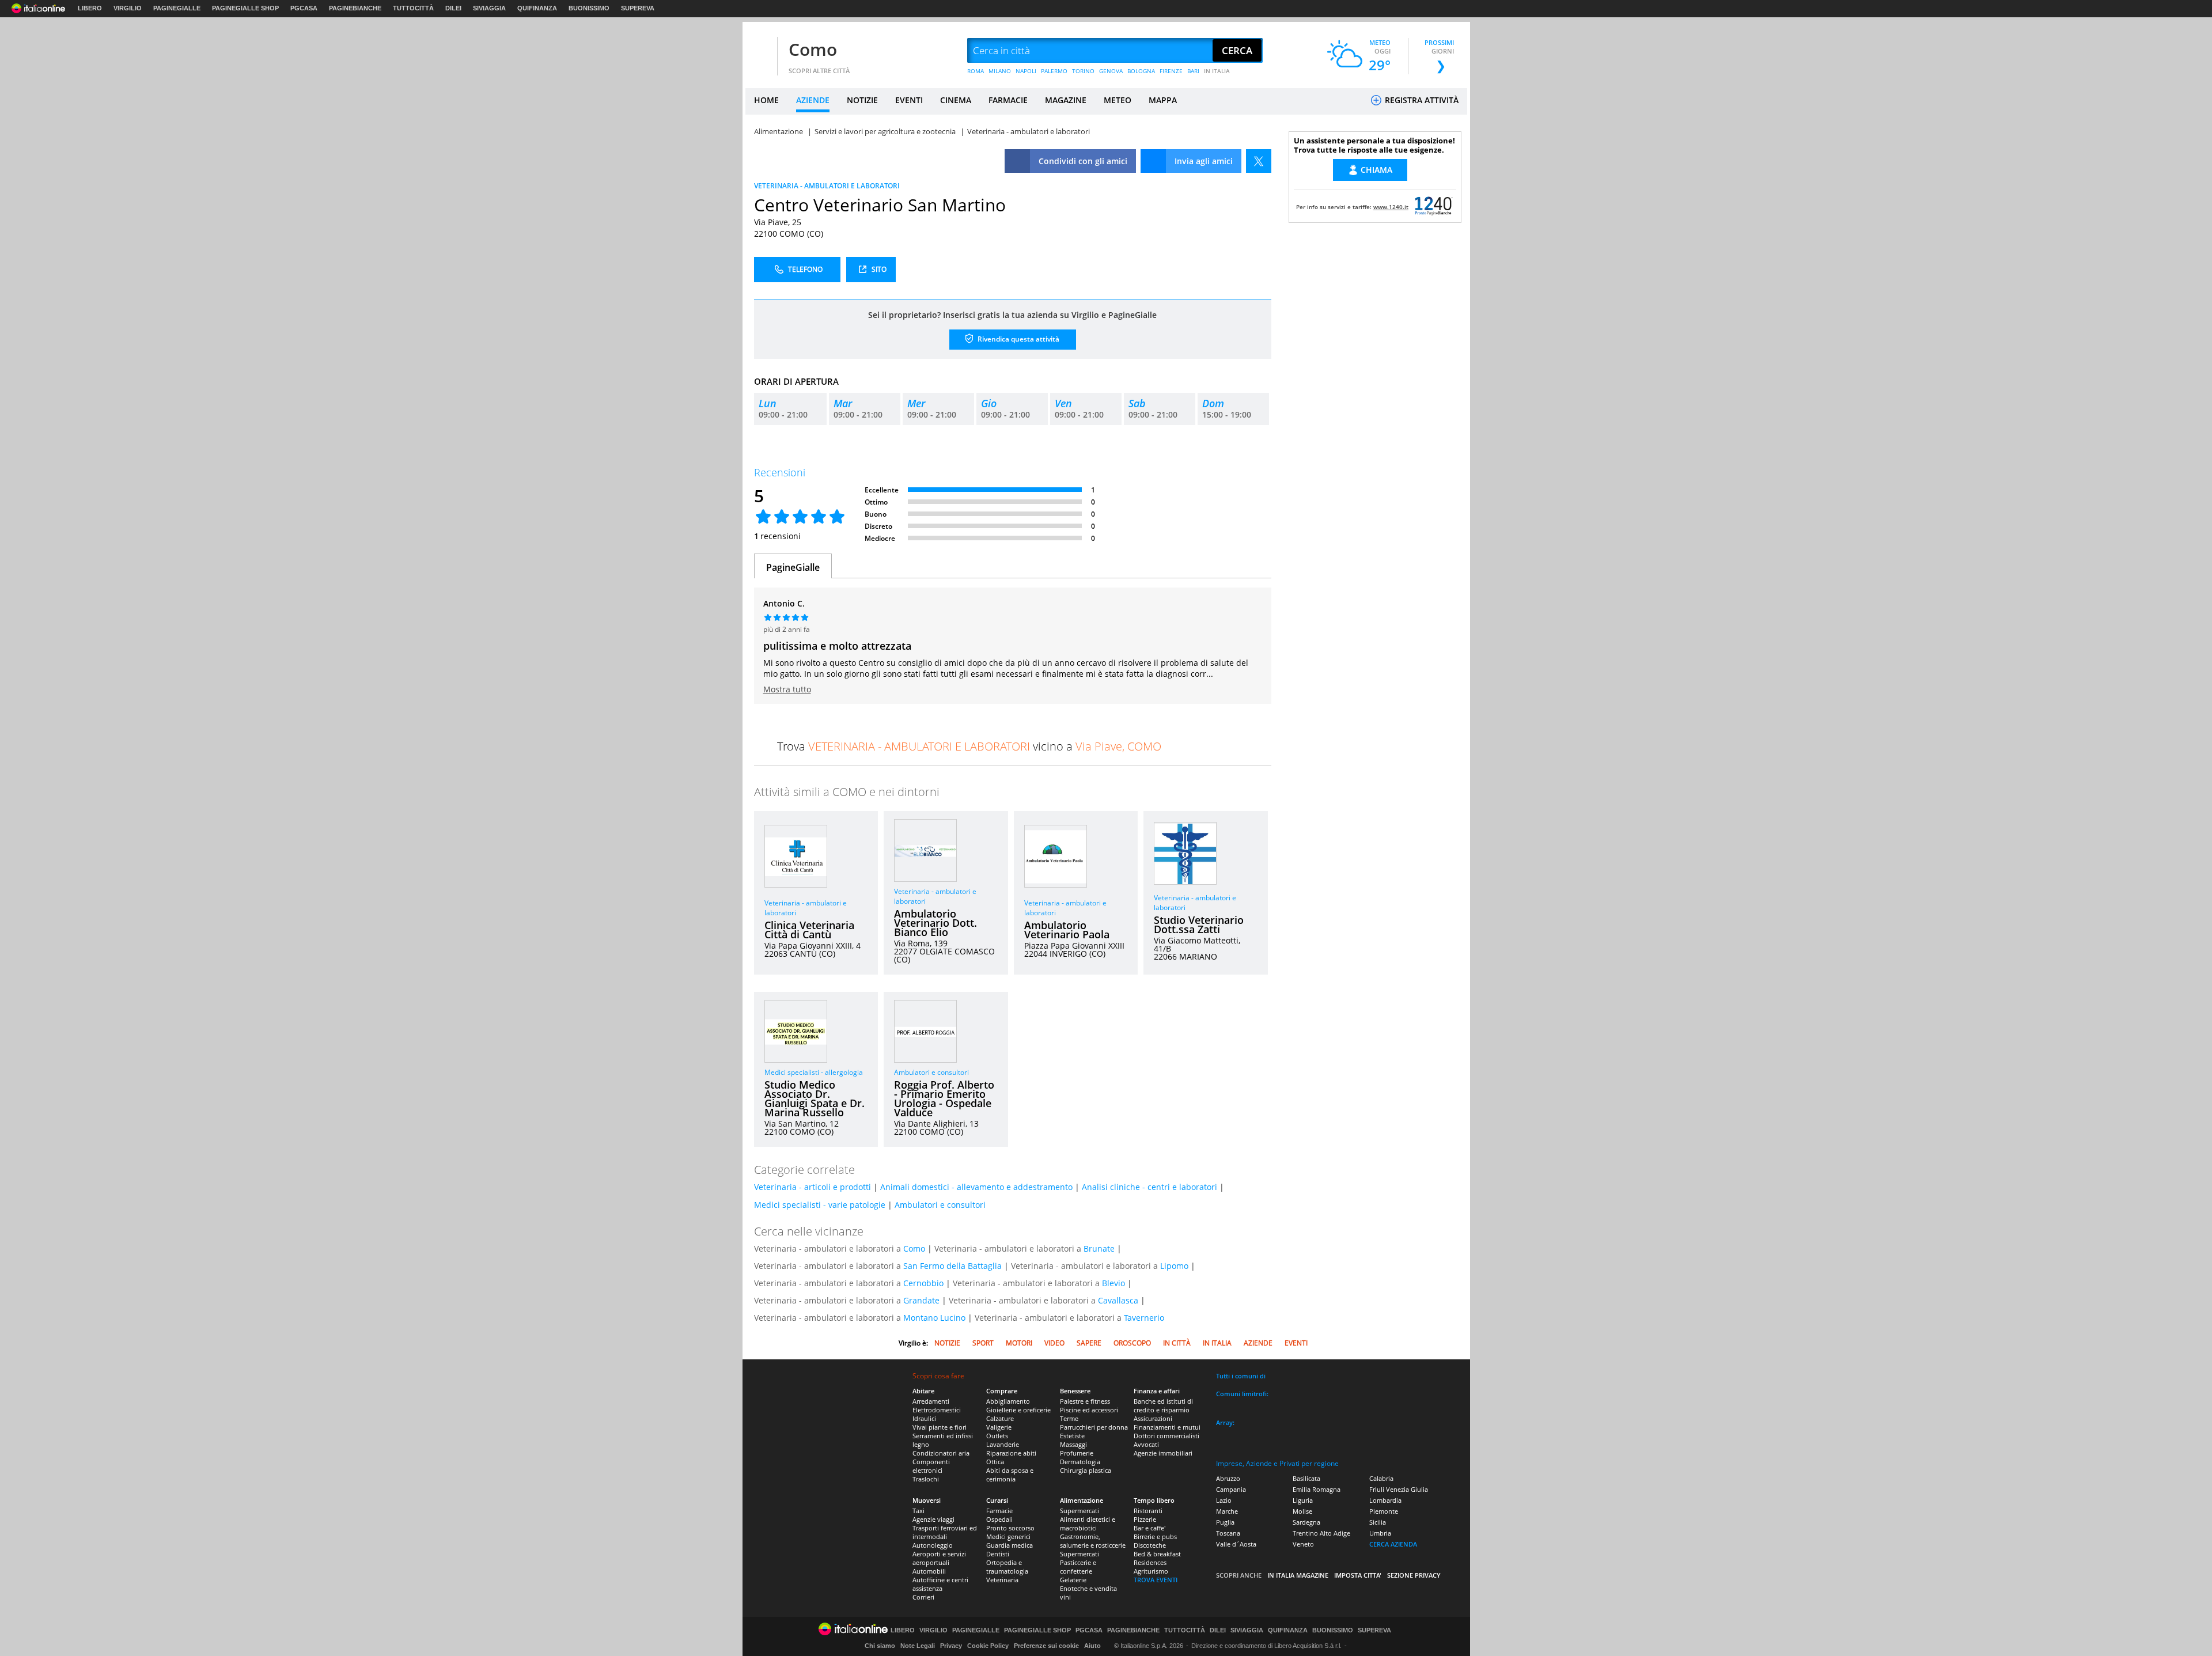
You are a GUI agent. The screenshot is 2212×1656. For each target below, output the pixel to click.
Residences (1150, 1562)
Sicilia (1378, 1522)
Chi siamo (880, 1646)
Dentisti (998, 1554)
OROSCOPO (1132, 1343)
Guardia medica (1010, 1545)
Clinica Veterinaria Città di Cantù (809, 930)
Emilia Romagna (1317, 1489)
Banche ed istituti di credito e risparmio (1163, 1405)
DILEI (453, 8)
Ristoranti (1148, 1511)
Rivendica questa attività (1018, 339)
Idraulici (924, 1418)
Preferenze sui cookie (1046, 1646)
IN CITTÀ (1177, 1343)
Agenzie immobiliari (1163, 1453)
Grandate (921, 1300)
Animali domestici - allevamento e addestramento (976, 1187)
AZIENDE (813, 100)
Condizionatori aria (941, 1453)
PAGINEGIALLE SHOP (245, 8)
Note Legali (918, 1646)
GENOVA (1111, 71)
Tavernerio (1144, 1318)
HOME (766, 100)
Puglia (1225, 1522)
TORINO (1083, 71)
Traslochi (926, 1479)
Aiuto (1092, 1646)
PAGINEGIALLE (177, 8)
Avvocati (1146, 1444)
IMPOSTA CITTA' (1358, 1575)
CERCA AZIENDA (1393, 1544)
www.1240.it (1391, 207)
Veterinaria (1002, 1580)
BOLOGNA (1141, 71)
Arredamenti (931, 1401)
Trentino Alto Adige (1321, 1533)
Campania (1231, 1489)
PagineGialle (793, 567)
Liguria (1303, 1500)
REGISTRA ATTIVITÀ (1421, 100)
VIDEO (1054, 1343)
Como (813, 49)
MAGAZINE (1066, 100)
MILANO (1000, 71)
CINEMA (956, 100)
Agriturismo (1151, 1571)
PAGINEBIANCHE (355, 8)
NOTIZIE (862, 100)
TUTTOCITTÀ (413, 8)
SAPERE (1089, 1343)
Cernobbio (923, 1283)
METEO (1118, 100)
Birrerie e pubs (1155, 1536)
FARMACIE (1008, 100)
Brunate (1099, 1248)
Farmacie (999, 1511)
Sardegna (1306, 1522)
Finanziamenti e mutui (1167, 1427)
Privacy (951, 1646)
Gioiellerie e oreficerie (1018, 1410)
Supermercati (1080, 1511)
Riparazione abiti (1011, 1453)
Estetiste (1072, 1436)
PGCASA (304, 8)
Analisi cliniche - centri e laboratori (1149, 1187)
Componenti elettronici (931, 1466)
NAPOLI (1026, 71)
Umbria (1380, 1533)
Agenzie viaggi (933, 1519)
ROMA (976, 71)
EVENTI (909, 100)
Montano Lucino (934, 1318)
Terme (1069, 1418)
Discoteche (1150, 1545)
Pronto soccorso (1010, 1528)
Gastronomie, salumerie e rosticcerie (1093, 1541)
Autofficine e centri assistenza (940, 1584)
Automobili (929, 1571)
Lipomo (1174, 1266)
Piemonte (1384, 1511)
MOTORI (1019, 1343)
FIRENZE (1171, 71)
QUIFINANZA (537, 8)
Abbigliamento (1008, 1401)
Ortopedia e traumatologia (1007, 1567)
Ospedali (999, 1519)
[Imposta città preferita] (760, 51)
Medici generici (1008, 1536)
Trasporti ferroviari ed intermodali (945, 1532)
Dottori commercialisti (1166, 1436)
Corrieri (923, 1597)
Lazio (1224, 1500)
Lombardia (1385, 1500)
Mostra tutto (787, 689)
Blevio (1113, 1283)
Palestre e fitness (1085, 1401)
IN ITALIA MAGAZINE (1298, 1575)
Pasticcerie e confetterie (1078, 1567)
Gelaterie (1073, 1580)
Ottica (995, 1462)
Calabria (1381, 1478)
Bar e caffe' (1149, 1528)
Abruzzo (1228, 1478)
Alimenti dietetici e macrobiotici (1088, 1524)
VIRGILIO (128, 8)
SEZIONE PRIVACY (1414, 1575)
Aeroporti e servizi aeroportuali (939, 1558)
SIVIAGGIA (489, 8)
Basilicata (1306, 1478)
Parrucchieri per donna (1094, 1427)
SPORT (983, 1343)
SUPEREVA (638, 8)
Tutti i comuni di (1241, 1376)
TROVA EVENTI (1156, 1580)
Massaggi (1073, 1444)
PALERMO (1054, 71)
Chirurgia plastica (1086, 1470)
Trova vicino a (969, 746)
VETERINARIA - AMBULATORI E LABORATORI (827, 186)
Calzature (1000, 1418)
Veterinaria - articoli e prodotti (813, 1187)
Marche (1227, 1511)
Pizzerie (1145, 1519)
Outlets (997, 1436)
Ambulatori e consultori (931, 1072)
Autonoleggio (933, 1545)
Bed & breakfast (1157, 1554)
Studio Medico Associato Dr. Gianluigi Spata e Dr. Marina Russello (815, 1098)
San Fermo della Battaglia (952, 1266)
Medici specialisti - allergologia (814, 1072)
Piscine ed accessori (1089, 1410)
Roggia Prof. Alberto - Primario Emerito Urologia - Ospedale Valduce (944, 1098)
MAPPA (1163, 100)
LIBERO (90, 8)
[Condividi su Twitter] (1259, 161)
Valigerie (999, 1427)
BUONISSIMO (589, 8)
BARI (1193, 71)
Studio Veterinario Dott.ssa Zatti (1199, 924)
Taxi (918, 1511)
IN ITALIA (1217, 71)
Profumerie (1077, 1453)
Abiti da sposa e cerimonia (1010, 1475)
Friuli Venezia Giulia (1399, 1489)
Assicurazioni (1153, 1418)
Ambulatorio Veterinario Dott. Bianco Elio (935, 923)
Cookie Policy (988, 1646)
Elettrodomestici (937, 1410)
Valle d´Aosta (1236, 1544)
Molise (1302, 1511)
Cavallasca (1118, 1300)
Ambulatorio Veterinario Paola (1067, 930)
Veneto (1303, 1544)
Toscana (1228, 1533)
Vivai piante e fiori (940, 1427)
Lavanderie (1003, 1444)
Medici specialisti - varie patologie (820, 1205)
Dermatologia (1080, 1462)
